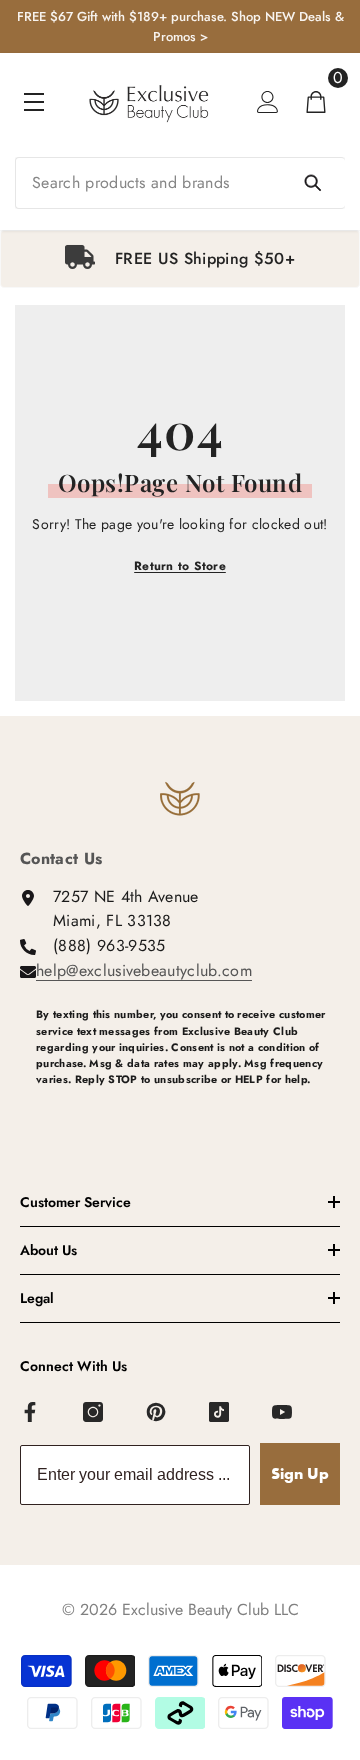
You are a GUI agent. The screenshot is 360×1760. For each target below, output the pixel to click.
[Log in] (268, 102)
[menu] (34, 102)
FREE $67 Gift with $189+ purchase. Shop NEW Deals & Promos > (180, 26)
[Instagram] (94, 1413)
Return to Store (180, 566)
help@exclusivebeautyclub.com (144, 970)
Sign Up (300, 1473)
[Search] (180, 183)
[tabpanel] (180, 259)
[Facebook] (31, 1413)
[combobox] (180, 183)
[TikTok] (220, 1413)
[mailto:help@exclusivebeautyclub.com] (188, 1112)
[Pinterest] (157, 1413)
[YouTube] (283, 1413)
